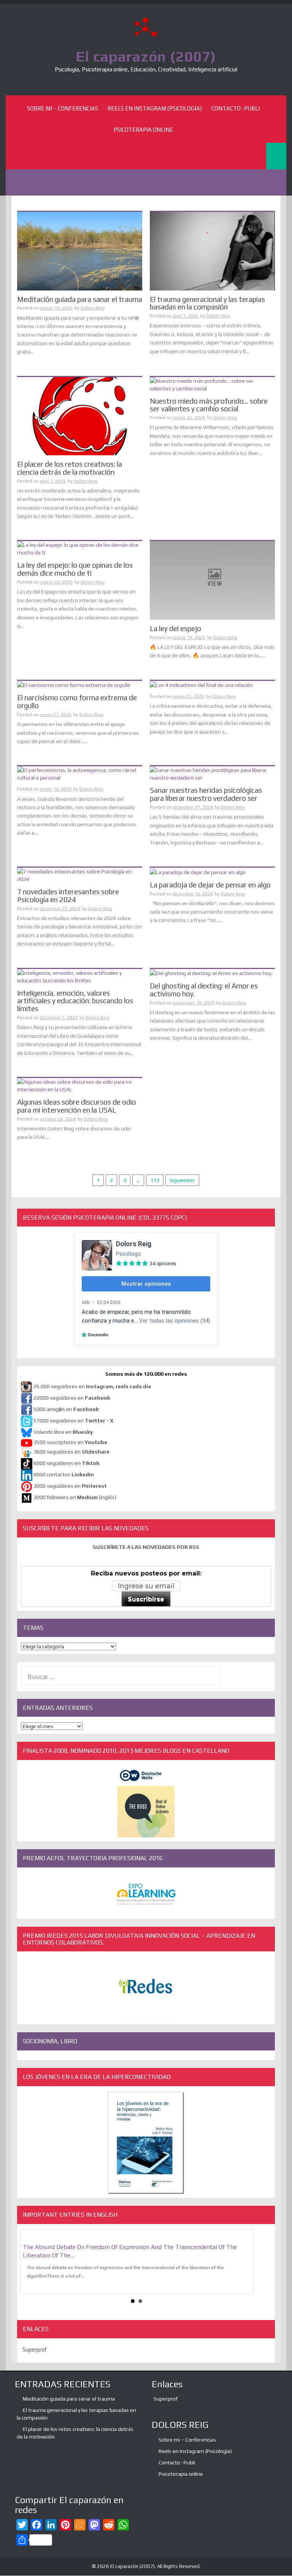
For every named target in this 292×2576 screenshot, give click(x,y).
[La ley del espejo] (212, 580)
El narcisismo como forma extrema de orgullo (77, 702)
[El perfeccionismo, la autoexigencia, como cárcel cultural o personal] (80, 773)
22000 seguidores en (72, 1398)
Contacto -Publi (236, 108)
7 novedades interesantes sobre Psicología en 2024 (68, 896)
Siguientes (182, 1180)
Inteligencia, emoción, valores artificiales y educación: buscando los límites (75, 1001)
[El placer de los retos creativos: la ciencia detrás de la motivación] (80, 415)
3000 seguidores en (70, 1486)
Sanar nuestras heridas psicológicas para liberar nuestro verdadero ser (206, 794)
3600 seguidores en (71, 1452)
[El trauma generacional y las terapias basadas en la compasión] (212, 251)
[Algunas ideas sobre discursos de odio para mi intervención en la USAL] (80, 1085)
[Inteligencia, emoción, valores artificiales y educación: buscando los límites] (80, 976)
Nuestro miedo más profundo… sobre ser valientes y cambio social (209, 405)
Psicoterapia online (143, 130)
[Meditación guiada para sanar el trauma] (80, 251)
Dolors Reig (93, 308)
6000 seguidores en (66, 1463)
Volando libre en (63, 1432)
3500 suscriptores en (70, 1442)
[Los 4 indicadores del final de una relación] (201, 685)
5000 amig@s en (66, 1410)
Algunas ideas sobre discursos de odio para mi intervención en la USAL (77, 1106)
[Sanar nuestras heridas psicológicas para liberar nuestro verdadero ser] (212, 773)
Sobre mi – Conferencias (63, 108)
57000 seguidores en (73, 1421)
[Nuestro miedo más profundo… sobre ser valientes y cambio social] (212, 384)
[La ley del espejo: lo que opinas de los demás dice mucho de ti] (80, 548)
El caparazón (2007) (146, 56)
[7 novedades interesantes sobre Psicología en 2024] (80, 874)
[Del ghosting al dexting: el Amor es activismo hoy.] (211, 973)
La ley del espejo (175, 628)
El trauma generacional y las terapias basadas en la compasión (207, 303)
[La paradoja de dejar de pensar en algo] (198, 871)
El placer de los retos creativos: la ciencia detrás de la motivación (70, 468)
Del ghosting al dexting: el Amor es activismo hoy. (204, 990)
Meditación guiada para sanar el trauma (80, 299)
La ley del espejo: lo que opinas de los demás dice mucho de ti (75, 569)
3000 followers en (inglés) (75, 1498)
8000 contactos (64, 1475)
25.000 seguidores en (92, 1387)
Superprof (35, 2349)
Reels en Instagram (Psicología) (155, 108)
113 (155, 1180)
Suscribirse (146, 1599)
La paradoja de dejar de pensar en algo (210, 885)
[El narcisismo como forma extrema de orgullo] (74, 685)
